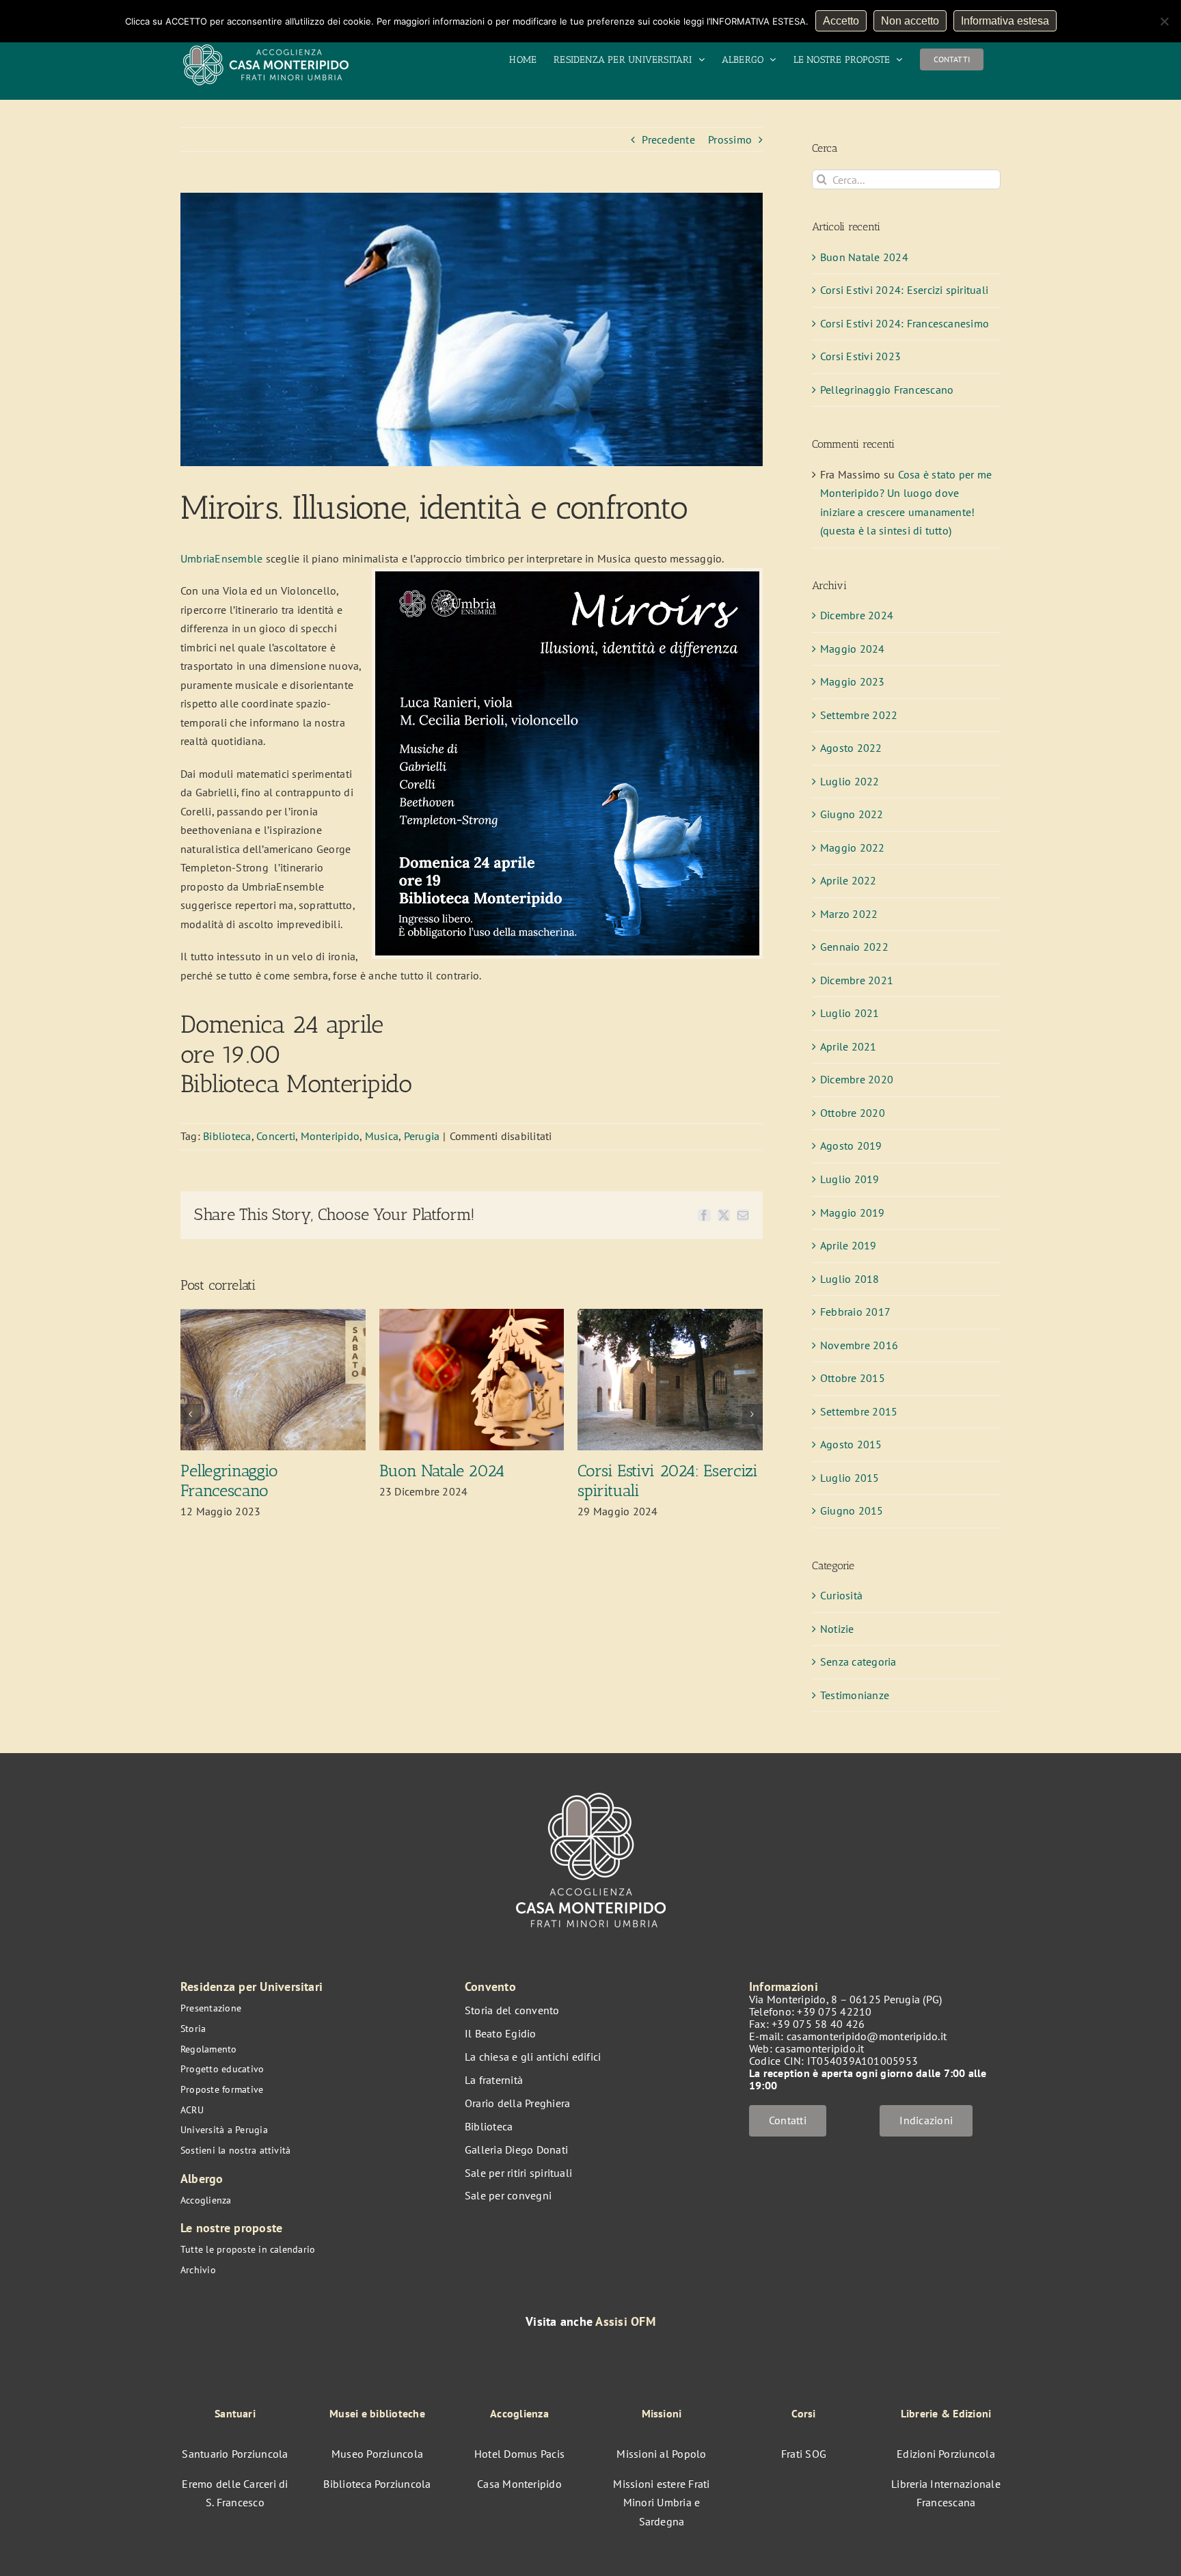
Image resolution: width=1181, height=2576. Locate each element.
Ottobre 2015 (853, 1378)
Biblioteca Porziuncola (377, 2484)
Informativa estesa (1005, 21)
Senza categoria (858, 1662)
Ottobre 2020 (853, 1113)
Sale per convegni (508, 2195)
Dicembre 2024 (857, 615)
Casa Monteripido (519, 2484)
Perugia (422, 1136)
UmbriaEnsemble (221, 558)
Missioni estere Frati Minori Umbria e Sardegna (661, 2503)
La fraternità (494, 2080)
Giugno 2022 (852, 814)
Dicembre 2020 (857, 1079)
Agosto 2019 (851, 1145)
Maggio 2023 (853, 681)
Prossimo (730, 139)
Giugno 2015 (852, 1510)
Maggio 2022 (853, 848)
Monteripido (330, 1136)
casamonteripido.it (819, 2048)
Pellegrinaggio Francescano (229, 1480)
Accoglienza (206, 2200)
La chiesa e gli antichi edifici (533, 2057)
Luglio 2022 (850, 781)
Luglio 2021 (850, 1013)
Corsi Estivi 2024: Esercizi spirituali (667, 1480)
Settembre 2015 (859, 1411)
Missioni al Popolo (661, 2454)
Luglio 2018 (850, 1279)
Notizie (837, 1629)
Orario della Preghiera (517, 2103)
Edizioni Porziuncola (946, 2454)
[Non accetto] (1164, 21)
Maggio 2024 (853, 649)
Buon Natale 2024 (442, 1470)
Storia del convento (512, 2010)
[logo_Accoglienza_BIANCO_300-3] (591, 1786)
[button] (191, 1414)
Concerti (276, 1136)
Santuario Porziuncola (235, 2454)
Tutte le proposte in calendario (248, 2249)
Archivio (198, 2270)
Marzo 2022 (849, 914)
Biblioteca (227, 1136)
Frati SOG (804, 2454)
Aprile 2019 (849, 1245)
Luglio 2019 (850, 1179)
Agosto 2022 (851, 748)
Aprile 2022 (849, 880)
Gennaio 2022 (854, 947)
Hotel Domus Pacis (519, 2454)
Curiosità (841, 1595)
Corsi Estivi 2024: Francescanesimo (905, 323)
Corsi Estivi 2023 (860, 356)
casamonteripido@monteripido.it (867, 2036)
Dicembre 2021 (857, 980)
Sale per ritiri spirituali (518, 2173)
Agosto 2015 (851, 1444)
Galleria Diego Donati (516, 2150)
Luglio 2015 (850, 1478)
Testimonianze (855, 1695)
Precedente (668, 139)
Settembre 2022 (859, 715)
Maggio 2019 (853, 1212)
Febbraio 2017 (855, 1312)
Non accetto (910, 21)
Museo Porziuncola (377, 2454)
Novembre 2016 (859, 1345)
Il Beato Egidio (501, 2033)
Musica (382, 1136)
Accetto (841, 21)
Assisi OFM (625, 2321)
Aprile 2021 (849, 1046)
